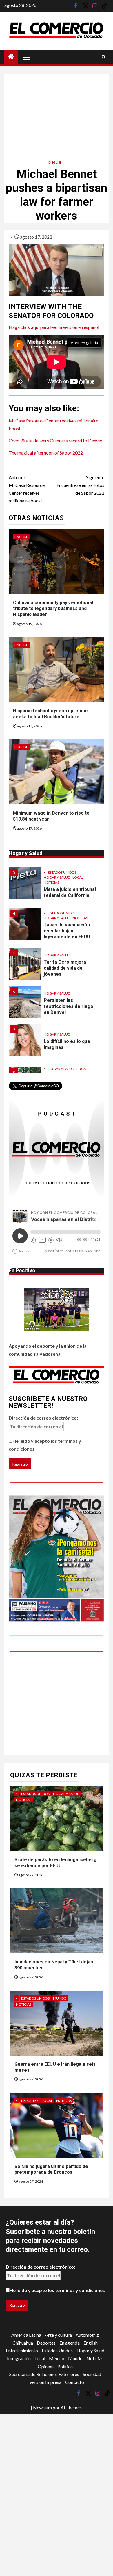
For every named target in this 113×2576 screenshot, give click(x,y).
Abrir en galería (84, 343)
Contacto (75, 2382)
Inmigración (19, 2358)
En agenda (70, 2343)
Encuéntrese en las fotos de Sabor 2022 (80, 485)
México (57, 2358)
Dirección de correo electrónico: (43, 1418)
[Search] (104, 57)
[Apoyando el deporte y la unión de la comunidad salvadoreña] (57, 1310)
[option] (57, 886)
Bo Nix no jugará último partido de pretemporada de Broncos (51, 2169)
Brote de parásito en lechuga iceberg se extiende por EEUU (55, 1863)
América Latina (26, 2335)
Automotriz (87, 2335)
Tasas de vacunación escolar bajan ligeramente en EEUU (67, 931)
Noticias (51, 882)
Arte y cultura (58, 2335)
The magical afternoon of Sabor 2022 (46, 453)
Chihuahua (23, 2343)
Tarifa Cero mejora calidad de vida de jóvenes (65, 968)
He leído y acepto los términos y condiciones (45, 1445)
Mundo (60, 1998)
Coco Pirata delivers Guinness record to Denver (56, 441)
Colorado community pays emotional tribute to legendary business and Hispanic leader (53, 609)
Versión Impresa (45, 2382)
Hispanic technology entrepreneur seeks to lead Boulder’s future (51, 714)
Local (78, 877)
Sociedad (92, 2374)
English (55, 162)
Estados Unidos (62, 872)
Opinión (46, 2366)
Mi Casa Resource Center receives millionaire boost (27, 489)
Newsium (42, 2407)
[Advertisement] (57, 111)
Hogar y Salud (57, 877)
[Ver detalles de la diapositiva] (57, 1558)
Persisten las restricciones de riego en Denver (69, 1006)
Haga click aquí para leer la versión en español (54, 327)
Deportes (30, 2101)
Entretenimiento (22, 2350)
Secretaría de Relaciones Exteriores (44, 2374)
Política (65, 2366)
